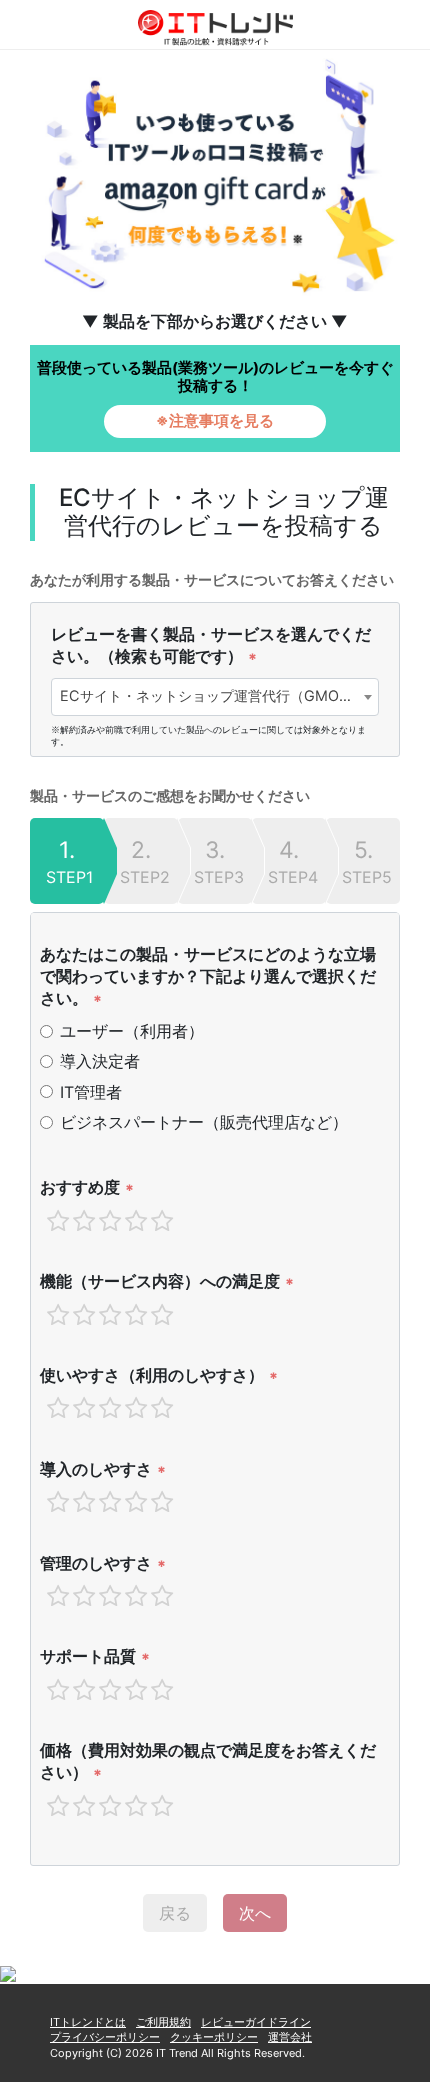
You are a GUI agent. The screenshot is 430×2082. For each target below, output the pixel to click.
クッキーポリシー (214, 2037)
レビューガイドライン (256, 2022)
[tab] (67, 861)
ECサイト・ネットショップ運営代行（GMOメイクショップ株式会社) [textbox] (219, 695)
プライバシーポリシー (105, 2037)
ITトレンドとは (88, 2022)
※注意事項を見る (215, 420)
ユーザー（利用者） (132, 1031)
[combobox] (215, 697)
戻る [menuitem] (175, 1913)
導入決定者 (100, 1061)
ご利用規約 (163, 2022)
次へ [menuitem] (255, 1913)
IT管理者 (91, 1092)
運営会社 (290, 2037)
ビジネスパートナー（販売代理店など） (204, 1122)
